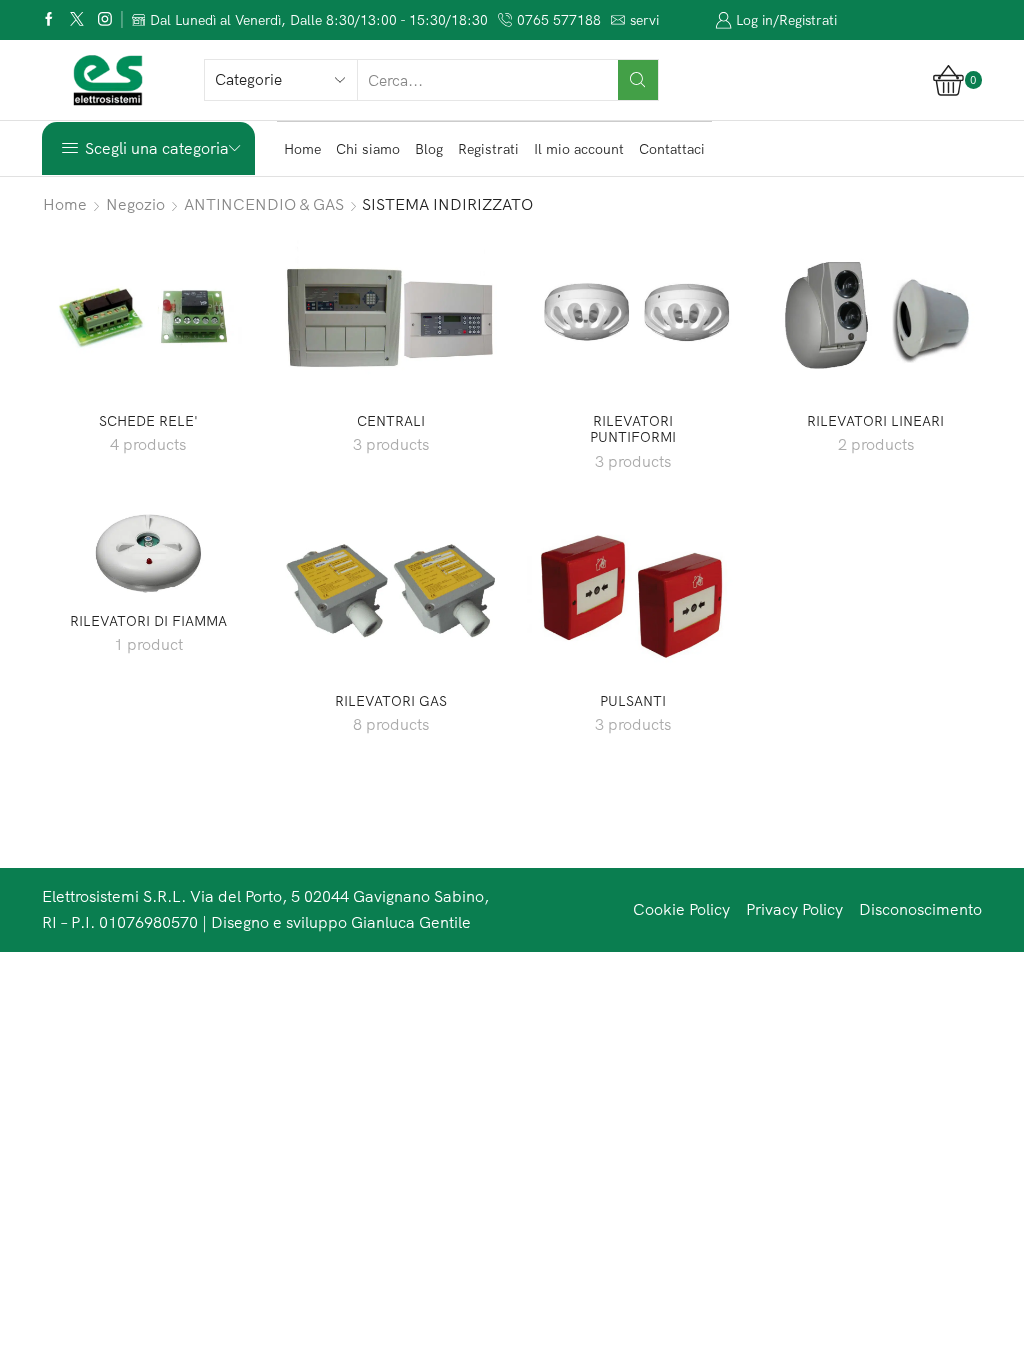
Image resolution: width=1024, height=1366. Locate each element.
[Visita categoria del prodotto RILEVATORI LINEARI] (876, 312)
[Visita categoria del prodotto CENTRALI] (391, 312)
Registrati (488, 149)
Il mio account (579, 149)
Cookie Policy (681, 909)
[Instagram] (105, 20)
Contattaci (672, 149)
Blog (429, 149)
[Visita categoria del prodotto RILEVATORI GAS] (391, 593)
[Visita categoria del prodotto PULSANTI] (633, 593)
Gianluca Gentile (411, 922)
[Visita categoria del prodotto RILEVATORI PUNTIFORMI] (633, 312)
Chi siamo (368, 149)
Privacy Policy (794, 909)
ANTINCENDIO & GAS (264, 204)
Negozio (135, 204)
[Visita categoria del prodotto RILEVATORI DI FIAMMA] (148, 554)
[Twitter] (77, 20)
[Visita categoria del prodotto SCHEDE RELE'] (148, 312)
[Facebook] (49, 20)
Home (302, 149)
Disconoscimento (920, 909)
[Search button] (638, 80)
